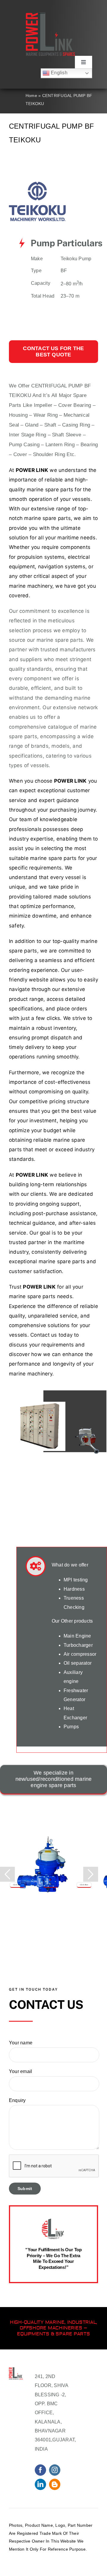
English (59, 73)
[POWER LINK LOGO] (50, 15)
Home (31, 96)
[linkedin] (40, 2484)
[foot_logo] (37, 184)
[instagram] (55, 2470)
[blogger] (55, 2484)
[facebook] (40, 2470)
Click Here (17, 1885)
